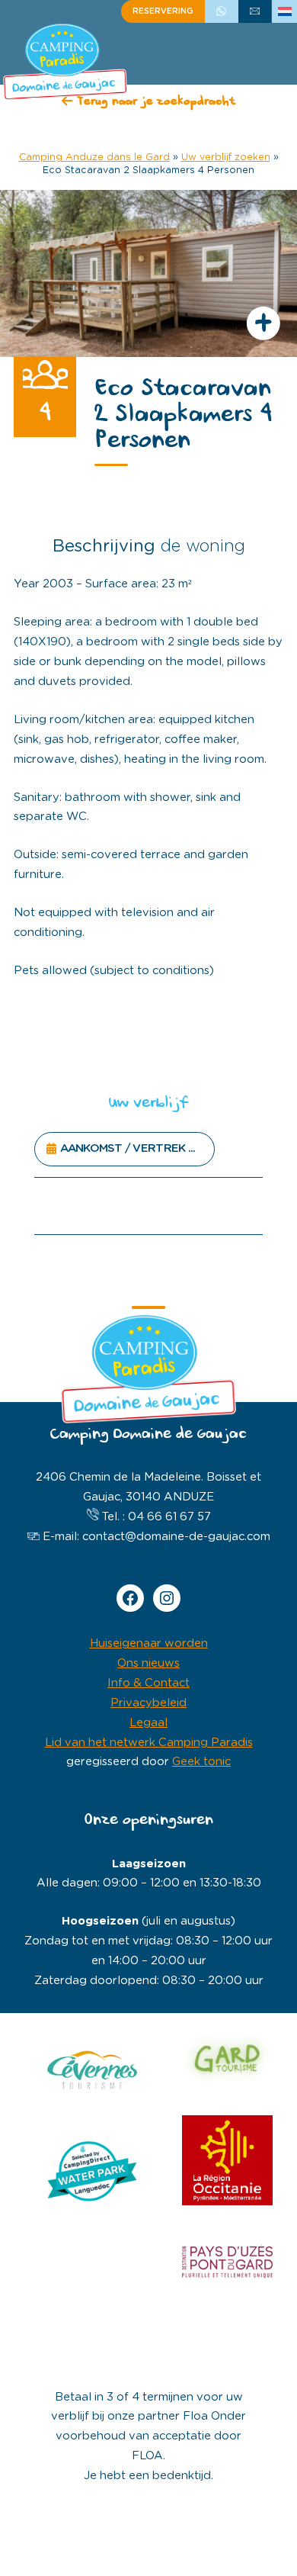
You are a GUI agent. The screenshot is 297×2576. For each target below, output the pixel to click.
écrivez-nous (255, 11)
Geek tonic (201, 1762)
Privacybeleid (148, 1703)
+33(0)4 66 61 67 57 (222, 11)
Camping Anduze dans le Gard (94, 158)
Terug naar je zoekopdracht (154, 103)
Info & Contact (148, 1683)
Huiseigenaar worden (149, 1643)
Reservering (163, 11)
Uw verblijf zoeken (226, 158)
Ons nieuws (148, 1663)
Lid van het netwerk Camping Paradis (149, 1743)
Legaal (148, 1723)
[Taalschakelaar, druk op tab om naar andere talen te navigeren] (284, 11)
